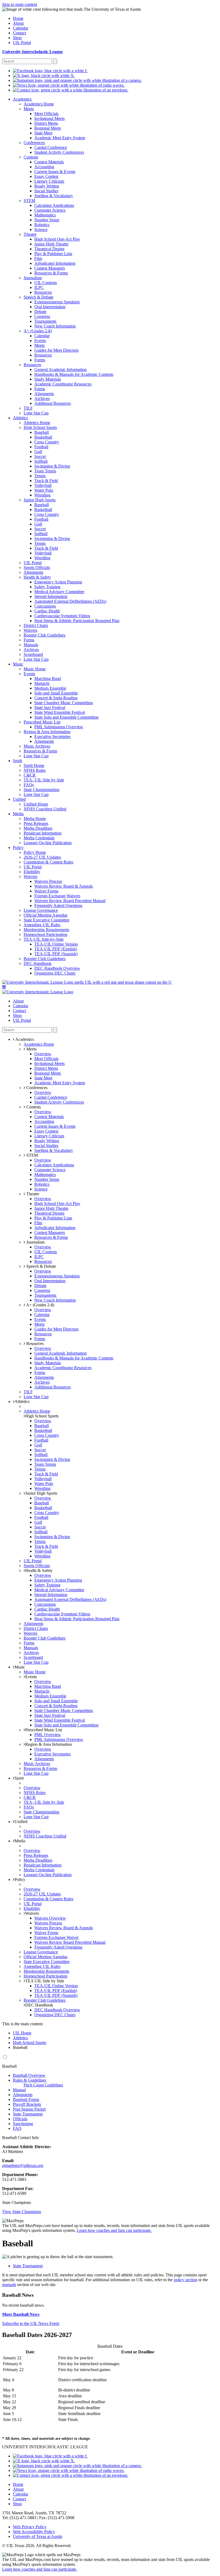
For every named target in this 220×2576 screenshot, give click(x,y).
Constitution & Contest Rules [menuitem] (48, 862)
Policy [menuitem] (18, 848)
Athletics (22, 1401)
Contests (33, 1107)
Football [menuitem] (41, 447)
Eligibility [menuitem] (32, 872)
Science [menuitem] (41, 229)
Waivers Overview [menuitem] (50, 1918)
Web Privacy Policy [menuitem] (30, 2527)
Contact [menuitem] (19, 33)
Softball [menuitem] (41, 461)
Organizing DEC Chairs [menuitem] (55, 973)
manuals (9, 2285)
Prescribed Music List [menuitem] (42, 722)
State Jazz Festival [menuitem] (50, 708)
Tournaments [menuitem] (45, 321)
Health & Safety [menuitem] (37, 577)
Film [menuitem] (38, 258)
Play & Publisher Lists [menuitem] (53, 254)
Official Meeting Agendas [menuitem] (45, 915)
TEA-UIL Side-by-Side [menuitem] (44, 939)
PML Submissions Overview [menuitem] (59, 727)
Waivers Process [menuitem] (48, 881)
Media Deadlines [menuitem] (38, 828)
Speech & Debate (41, 1266)
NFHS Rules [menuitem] (35, 770)
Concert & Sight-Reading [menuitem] (56, 698)
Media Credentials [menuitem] (39, 838)
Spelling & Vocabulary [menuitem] (54, 196)
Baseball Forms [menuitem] (26, 2099)
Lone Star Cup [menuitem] (36, 413)
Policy (20, 1879)
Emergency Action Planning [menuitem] (58, 582)
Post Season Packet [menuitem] (29, 2109)
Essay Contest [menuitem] (46, 176)
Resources (34, 1344)
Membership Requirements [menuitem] (46, 930)
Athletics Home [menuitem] (37, 423)
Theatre (32, 1194)
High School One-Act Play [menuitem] (57, 239)
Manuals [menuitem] (31, 645)
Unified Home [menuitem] (36, 804)
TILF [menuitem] (28, 408)
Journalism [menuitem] (33, 278)
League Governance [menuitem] (41, 910)
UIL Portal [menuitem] (22, 43)
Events (31, 1677)
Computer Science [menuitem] (50, 210)
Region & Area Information (49, 1744)
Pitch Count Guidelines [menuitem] (43, 2085)
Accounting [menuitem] (44, 167)
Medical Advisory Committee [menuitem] (59, 592)
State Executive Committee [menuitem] (47, 920)
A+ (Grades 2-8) (40, 1305)
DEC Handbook (39, 2005)
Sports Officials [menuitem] (37, 567)
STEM (32, 1155)
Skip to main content (20, 4)
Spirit (19, 1778)
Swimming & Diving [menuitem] (52, 466)
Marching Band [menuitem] (48, 679)
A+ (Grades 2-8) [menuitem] (38, 331)
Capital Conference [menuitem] (51, 147)
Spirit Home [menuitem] (34, 765)
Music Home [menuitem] (35, 669)
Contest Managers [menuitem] (50, 268)
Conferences (36, 1088)
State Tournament (28, 2266)
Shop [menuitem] (17, 38)
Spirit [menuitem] (17, 761)
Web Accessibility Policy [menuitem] (34, 2532)
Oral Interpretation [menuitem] (50, 307)
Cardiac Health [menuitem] (47, 611)
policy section (186, 2280)
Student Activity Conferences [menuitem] (59, 152)
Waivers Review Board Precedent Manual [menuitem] (70, 901)
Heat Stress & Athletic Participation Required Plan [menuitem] (77, 621)
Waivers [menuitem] (30, 630)
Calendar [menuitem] (21, 28)
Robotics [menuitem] (42, 225)
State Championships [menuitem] (41, 790)
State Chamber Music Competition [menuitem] (64, 703)
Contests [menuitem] (31, 157)
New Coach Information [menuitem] (55, 326)
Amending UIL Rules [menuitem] (42, 925)
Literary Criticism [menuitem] (49, 181)
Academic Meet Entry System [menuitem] (60, 138)
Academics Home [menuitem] (39, 104)
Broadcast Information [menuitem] (43, 833)
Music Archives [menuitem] (37, 746)
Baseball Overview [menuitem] (29, 2075)
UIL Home (22, 2033)
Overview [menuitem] (43, 1054)
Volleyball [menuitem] (43, 485)
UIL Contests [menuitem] (46, 283)
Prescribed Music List (44, 1730)
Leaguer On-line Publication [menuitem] (48, 843)
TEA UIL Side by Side (45, 1981)
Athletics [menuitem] (20, 418)
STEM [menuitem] (29, 201)
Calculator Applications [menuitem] (54, 205)
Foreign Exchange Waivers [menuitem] (57, 896)
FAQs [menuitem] (29, 785)
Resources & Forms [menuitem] (51, 273)
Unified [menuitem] (19, 799)
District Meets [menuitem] (46, 123)
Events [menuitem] (40, 341)
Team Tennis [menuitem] (45, 471)
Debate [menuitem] (40, 312)
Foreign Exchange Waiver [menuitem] (56, 1937)
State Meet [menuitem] (43, 133)
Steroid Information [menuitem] (51, 596)
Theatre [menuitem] (30, 234)
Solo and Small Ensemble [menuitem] (56, 693)
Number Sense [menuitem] (47, 220)
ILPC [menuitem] (39, 287)
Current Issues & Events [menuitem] (55, 172)
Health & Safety (39, 1570)
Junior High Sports (41, 1493)
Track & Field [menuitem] (46, 481)
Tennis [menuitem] (40, 476)
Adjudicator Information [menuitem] (55, 263)
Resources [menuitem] (43, 292)
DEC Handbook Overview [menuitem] (57, 968)
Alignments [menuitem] (44, 394)
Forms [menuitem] (40, 360)
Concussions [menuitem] (45, 606)
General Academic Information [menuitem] (61, 370)
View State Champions (22, 2212)
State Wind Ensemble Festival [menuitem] (60, 712)
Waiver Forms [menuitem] (46, 891)
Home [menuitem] (18, 18)
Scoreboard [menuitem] (33, 654)
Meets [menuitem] (29, 109)
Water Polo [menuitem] (44, 490)
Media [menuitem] (18, 814)
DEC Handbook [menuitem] (38, 963)
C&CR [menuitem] (30, 775)
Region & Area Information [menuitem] (47, 732)
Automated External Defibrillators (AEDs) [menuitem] (70, 601)
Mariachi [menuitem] (42, 683)
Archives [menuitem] (42, 398)
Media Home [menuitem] (35, 819)
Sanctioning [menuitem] (23, 2124)
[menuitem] (50, 71)
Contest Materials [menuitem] (49, 162)
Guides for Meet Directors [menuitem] (56, 350)
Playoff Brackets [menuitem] (27, 2104)
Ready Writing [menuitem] (47, 186)
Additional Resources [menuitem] (53, 403)
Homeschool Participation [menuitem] (45, 934)
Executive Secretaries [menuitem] (52, 736)
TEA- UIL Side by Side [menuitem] (44, 780)
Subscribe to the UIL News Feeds (31, 2323)
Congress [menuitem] (42, 316)
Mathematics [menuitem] (45, 215)
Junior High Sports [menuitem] (40, 500)
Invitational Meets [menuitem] (49, 118)
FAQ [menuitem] (17, 2128)
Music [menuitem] (18, 664)
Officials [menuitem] (20, 2119)
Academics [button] (24, 1039)
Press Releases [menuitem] (36, 823)
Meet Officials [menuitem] (46, 114)
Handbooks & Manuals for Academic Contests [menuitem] (74, 374)
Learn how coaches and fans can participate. (114, 2230)
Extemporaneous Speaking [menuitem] (57, 302)
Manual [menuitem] (19, 2090)
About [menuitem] (18, 23)
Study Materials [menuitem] (48, 379)
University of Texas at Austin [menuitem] (38, 2536)
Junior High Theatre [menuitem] (51, 244)
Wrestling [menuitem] (42, 495)
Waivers (32, 1913)
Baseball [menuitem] (42, 432)
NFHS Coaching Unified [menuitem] (45, 809)
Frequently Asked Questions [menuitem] (58, 905)
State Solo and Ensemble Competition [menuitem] (66, 717)
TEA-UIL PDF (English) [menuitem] (56, 949)
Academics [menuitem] (22, 99)
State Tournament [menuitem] (28, 2114)
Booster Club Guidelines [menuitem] (45, 635)
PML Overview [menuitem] (48, 1735)
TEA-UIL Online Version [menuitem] (56, 944)
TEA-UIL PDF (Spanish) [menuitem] (56, 954)
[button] (4, 987)
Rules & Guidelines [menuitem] (30, 2080)
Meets (31, 1049)
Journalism (35, 1242)
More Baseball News (21, 2314)
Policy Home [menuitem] (35, 852)
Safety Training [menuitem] (47, 587)
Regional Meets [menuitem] (48, 128)
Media (20, 1841)
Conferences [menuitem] (34, 143)
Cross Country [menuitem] (47, 442)
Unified (21, 1822)
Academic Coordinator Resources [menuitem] (63, 384)
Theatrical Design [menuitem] (49, 249)
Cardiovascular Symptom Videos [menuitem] (62, 616)
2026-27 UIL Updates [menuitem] (42, 857)
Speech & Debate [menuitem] (38, 297)
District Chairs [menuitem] (36, 625)
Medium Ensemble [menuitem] (50, 688)
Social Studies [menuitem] (46, 191)
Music (20, 1667)
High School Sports (42, 1416)
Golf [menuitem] (38, 452)
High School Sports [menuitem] (40, 427)
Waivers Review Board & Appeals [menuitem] (64, 886)
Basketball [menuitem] (43, 437)
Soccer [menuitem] (40, 456)
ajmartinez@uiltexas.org (23, 2165)
